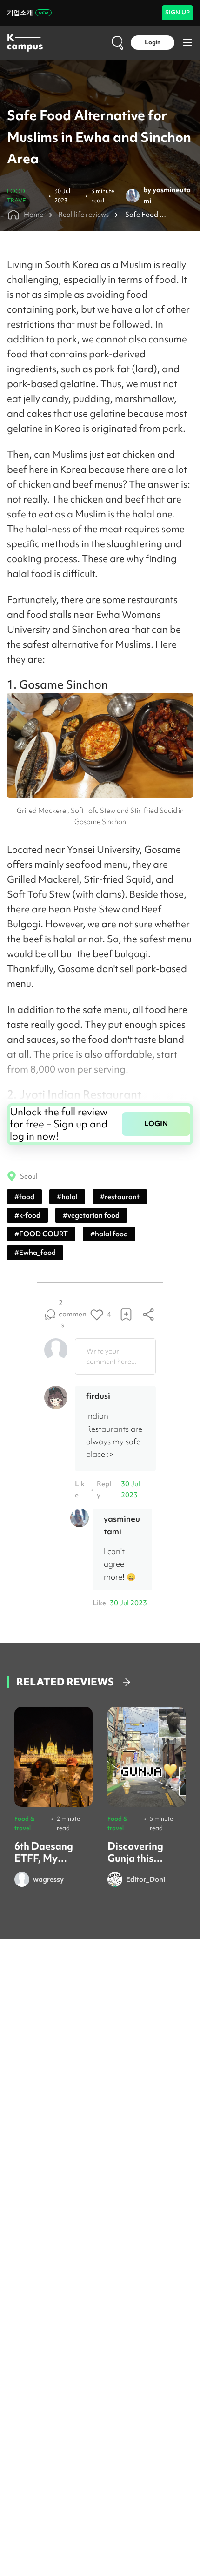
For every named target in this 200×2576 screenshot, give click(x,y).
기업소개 (20, 13)
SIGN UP (177, 12)
